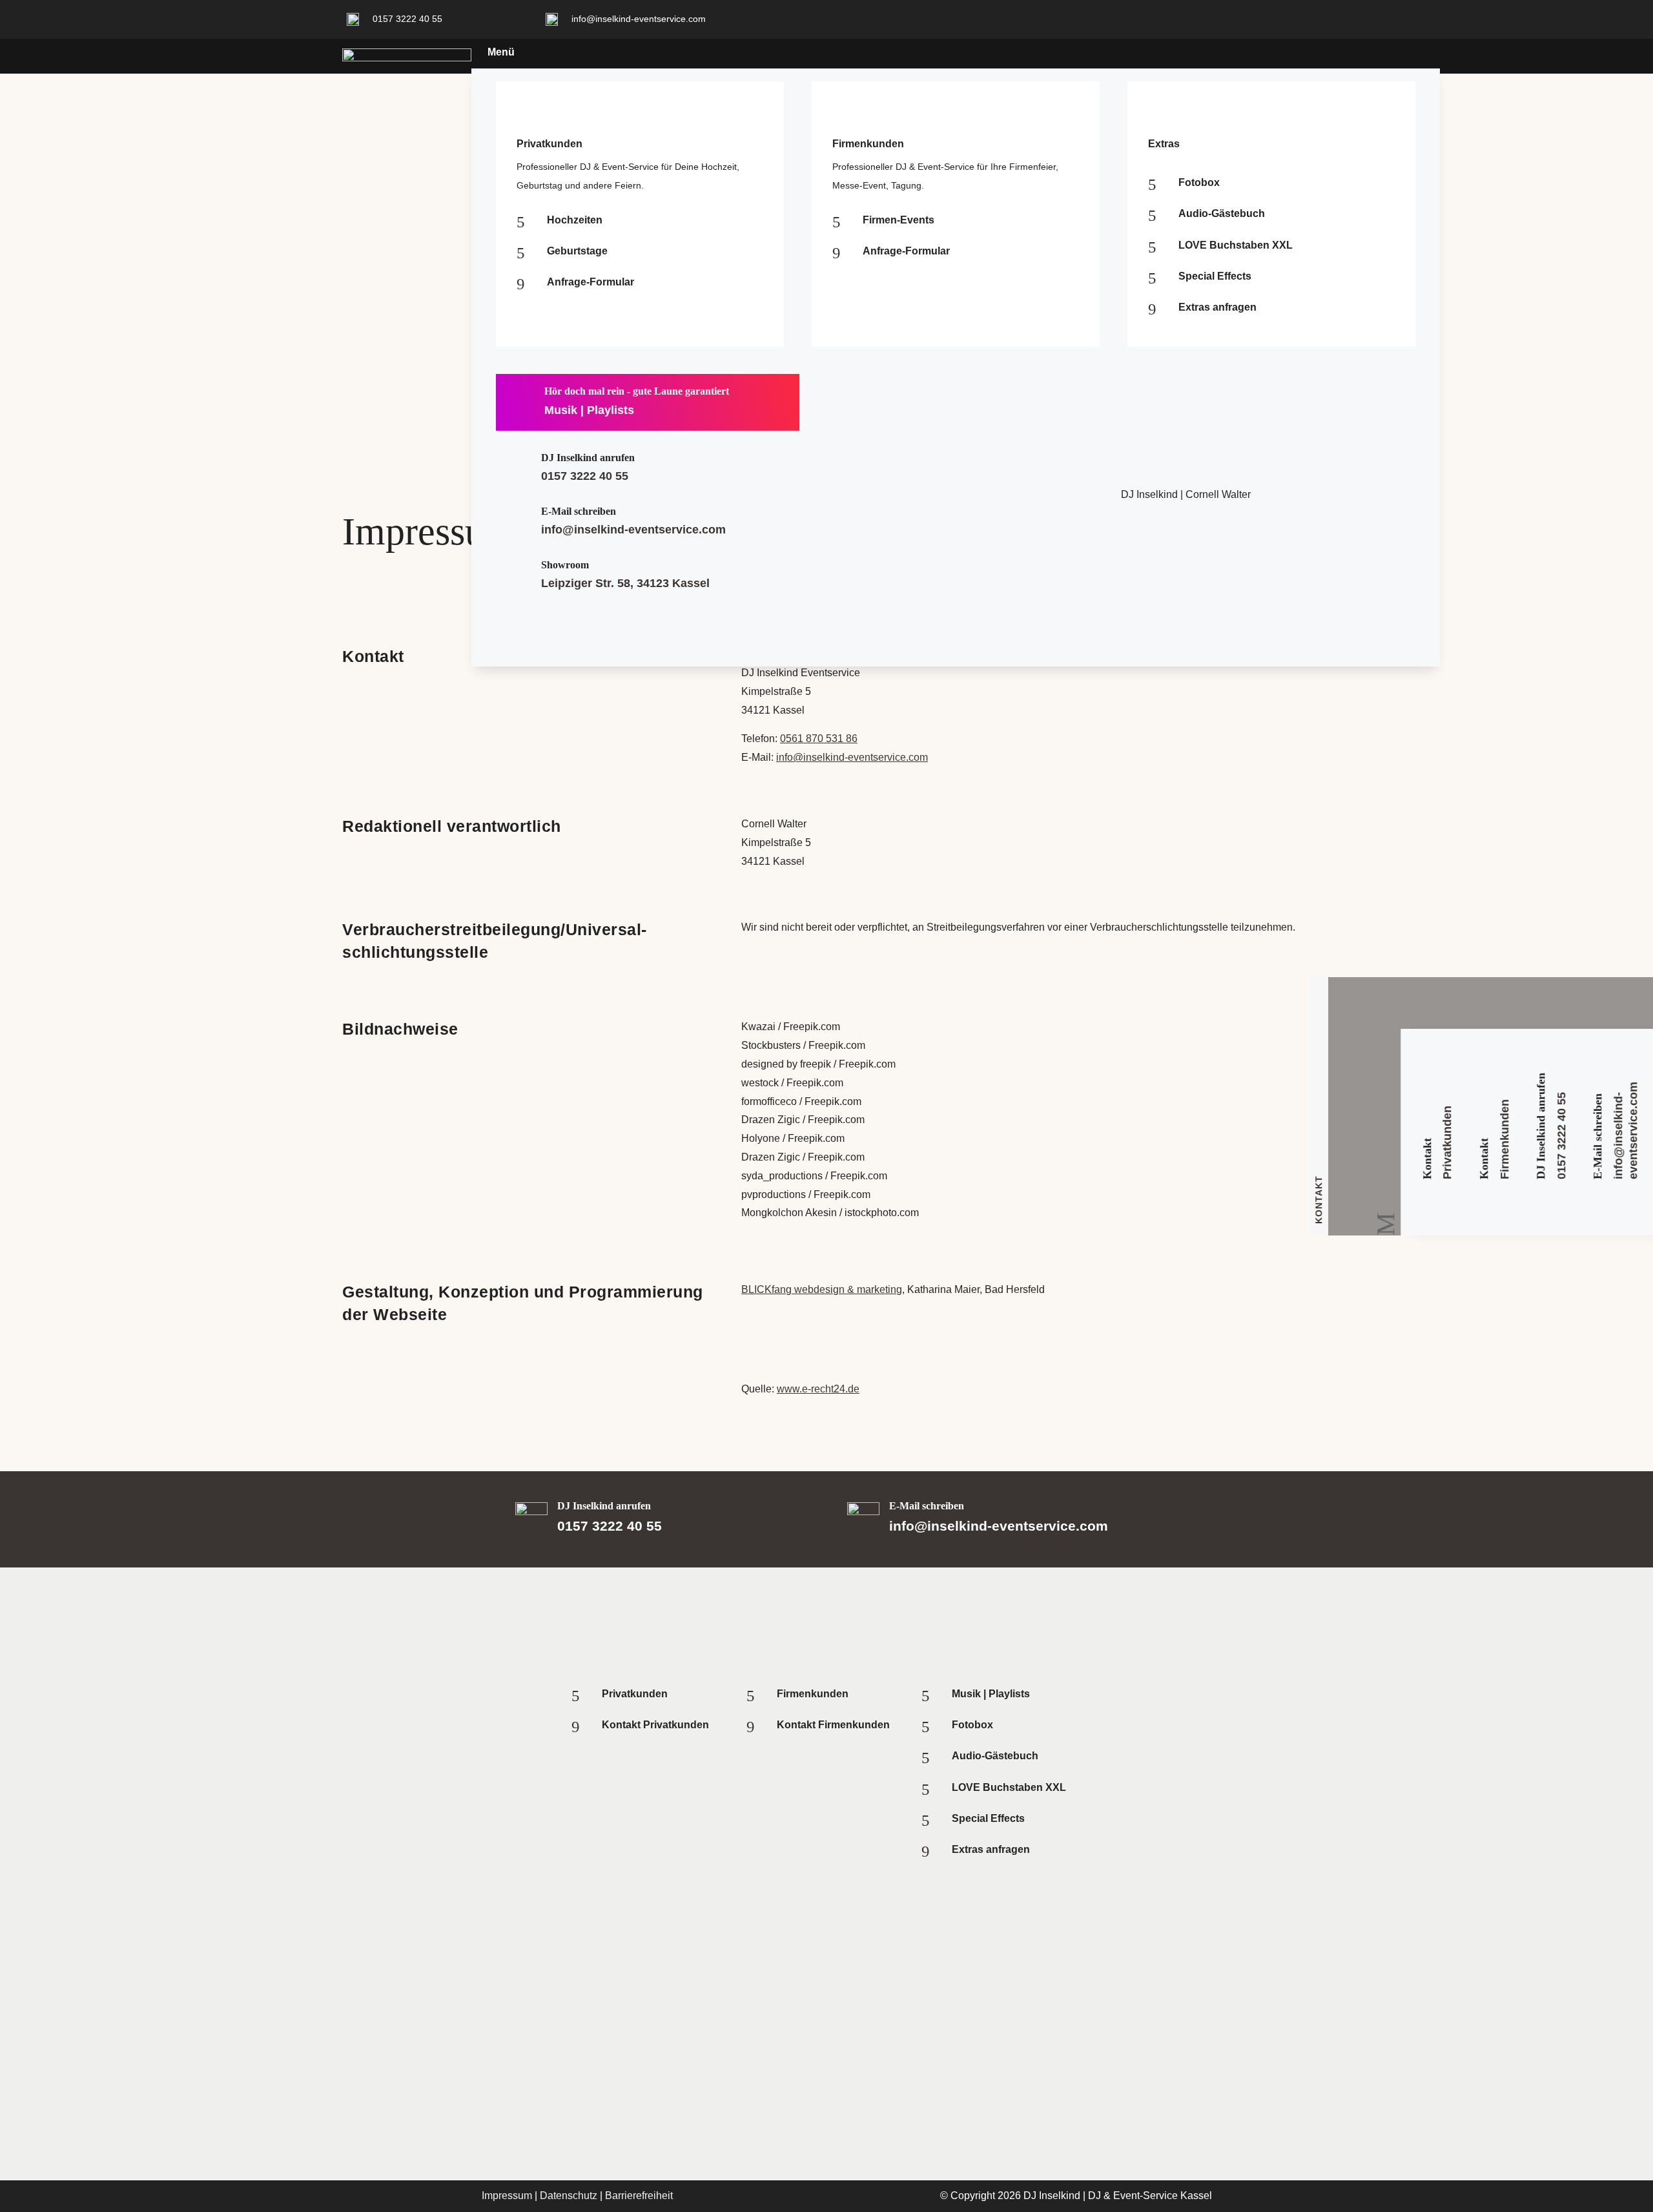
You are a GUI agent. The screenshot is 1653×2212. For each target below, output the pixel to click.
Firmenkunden (1504, 1139)
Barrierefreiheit (639, 2196)
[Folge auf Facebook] (1255, 17)
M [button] (1385, 1224)
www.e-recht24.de (818, 1389)
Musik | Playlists (589, 410)
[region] (826, 2083)
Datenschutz (569, 2196)
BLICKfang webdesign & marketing (822, 1289)
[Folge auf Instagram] (1217, 17)
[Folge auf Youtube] (1294, 17)
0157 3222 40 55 (585, 476)
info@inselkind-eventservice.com (633, 530)
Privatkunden (1448, 1142)
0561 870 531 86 (819, 739)
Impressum (507, 2196)
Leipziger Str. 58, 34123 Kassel (625, 583)
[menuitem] (891, 52)
